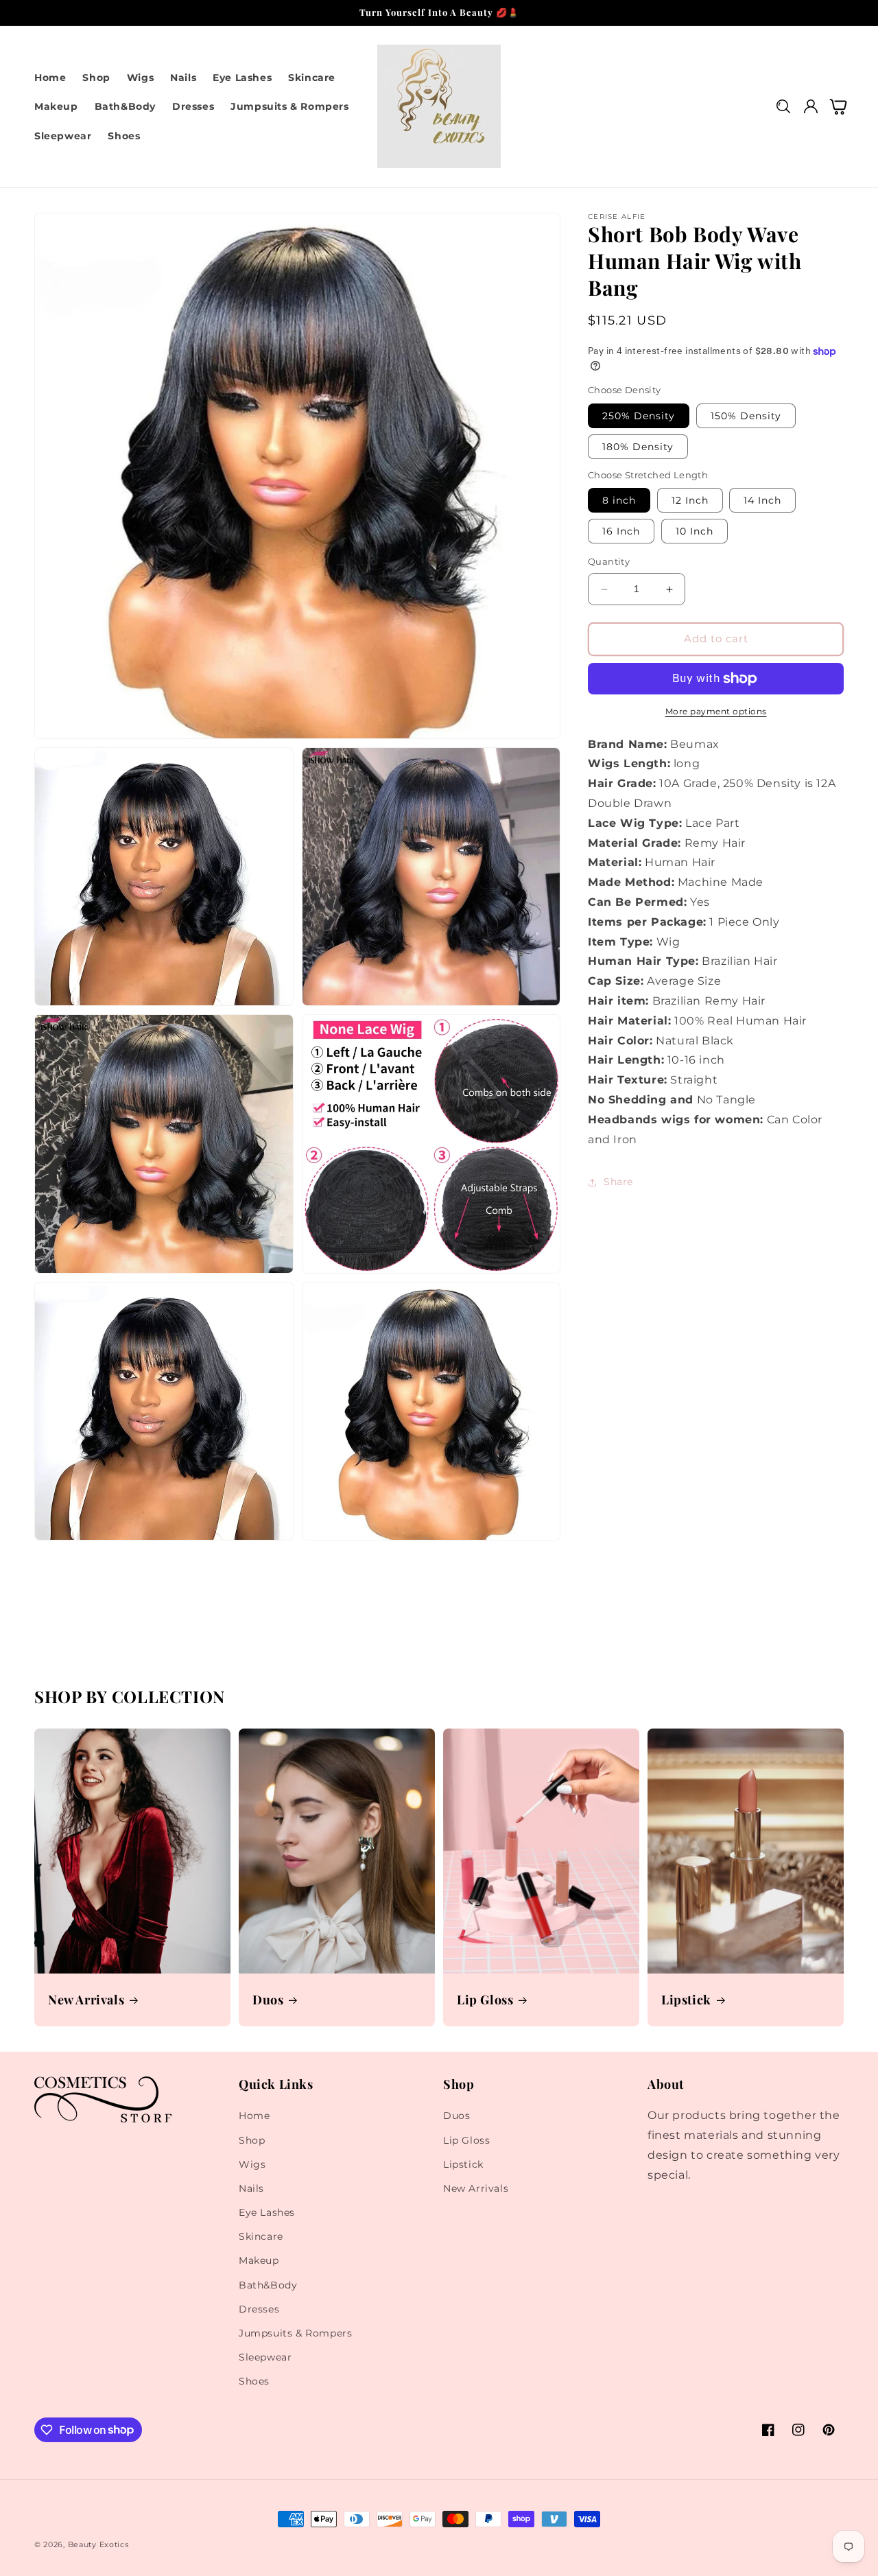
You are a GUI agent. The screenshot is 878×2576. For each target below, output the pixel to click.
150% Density (746, 416)
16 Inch (621, 532)
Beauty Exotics (98, 2544)
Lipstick (686, 2000)
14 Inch (762, 501)
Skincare (261, 2236)
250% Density (639, 416)
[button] (783, 107)
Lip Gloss (485, 2000)
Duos (268, 2000)
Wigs (252, 2164)
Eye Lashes (267, 2212)
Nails (251, 2188)
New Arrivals (86, 2000)
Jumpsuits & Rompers (295, 2333)
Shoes (254, 2381)
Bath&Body (268, 2285)
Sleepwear (265, 2357)
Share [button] (618, 1182)
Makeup (259, 2260)
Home (254, 2116)
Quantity (609, 562)
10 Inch (695, 532)
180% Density (638, 447)
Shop (252, 2140)
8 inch (619, 501)
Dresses (259, 2309)
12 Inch (690, 501)
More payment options (716, 711)
